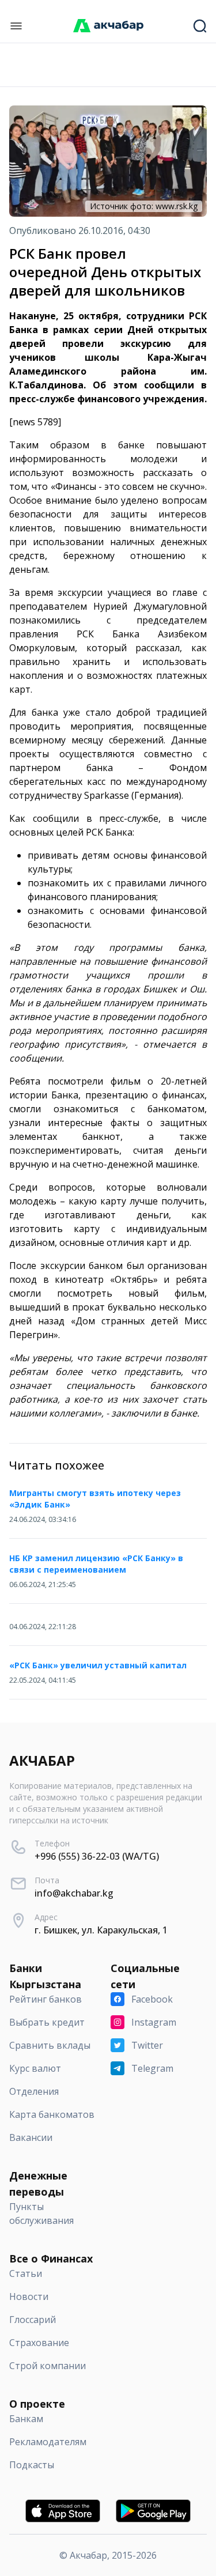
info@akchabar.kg (74, 1893)
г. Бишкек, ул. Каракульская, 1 (101, 1930)
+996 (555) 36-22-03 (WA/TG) (97, 1856)
